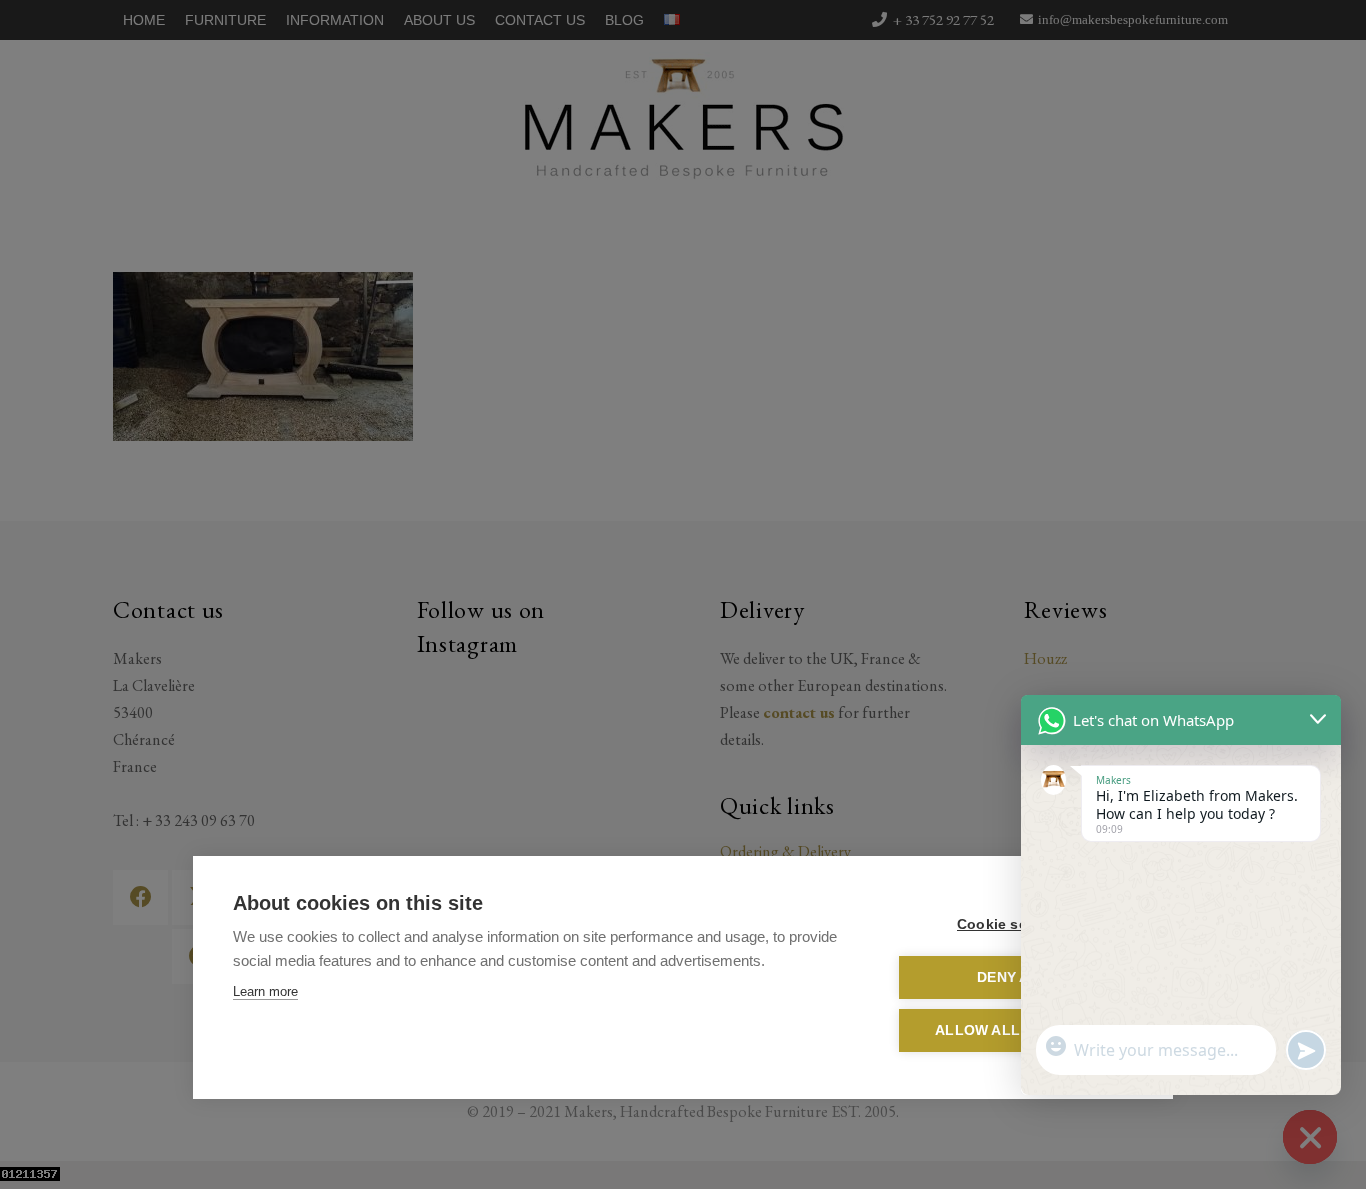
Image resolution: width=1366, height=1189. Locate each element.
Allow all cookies (1012, 1030)
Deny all (1012, 977)
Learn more (265, 991)
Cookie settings (1012, 924)
